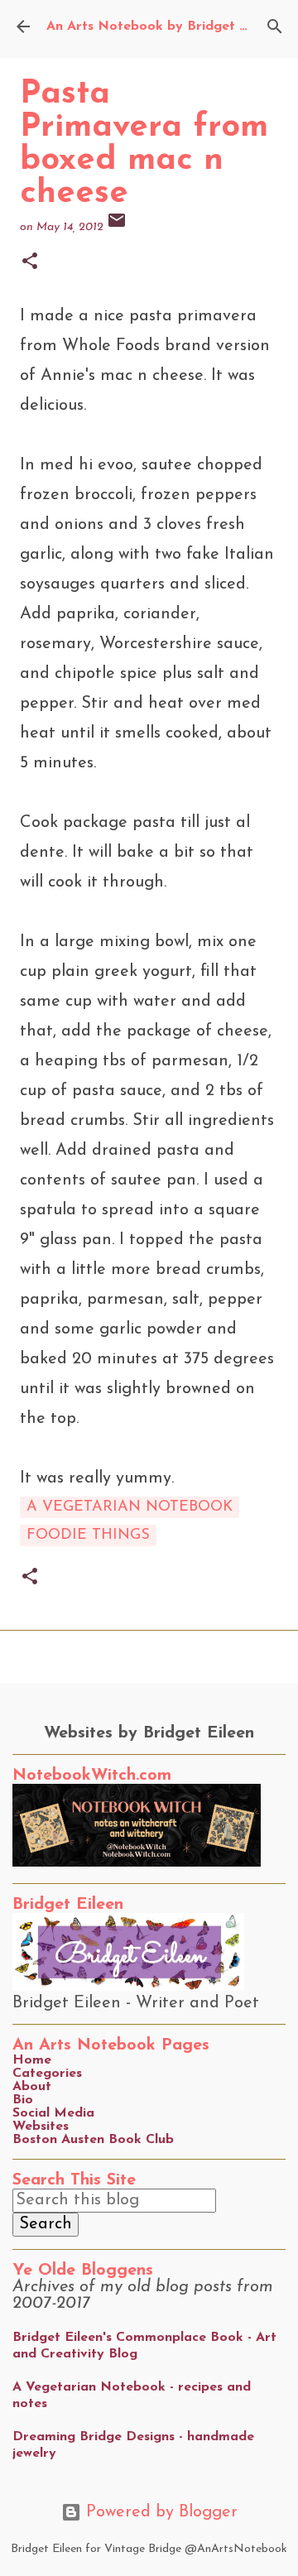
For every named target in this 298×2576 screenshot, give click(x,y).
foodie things (88, 1536)
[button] (30, 263)
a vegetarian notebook (130, 1507)
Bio (23, 2100)
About (32, 2087)
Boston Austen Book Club (93, 2140)
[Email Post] (117, 227)
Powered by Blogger (159, 2512)
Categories (47, 2074)
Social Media (53, 2113)
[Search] (275, 26)
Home (32, 2060)
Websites (41, 2127)
